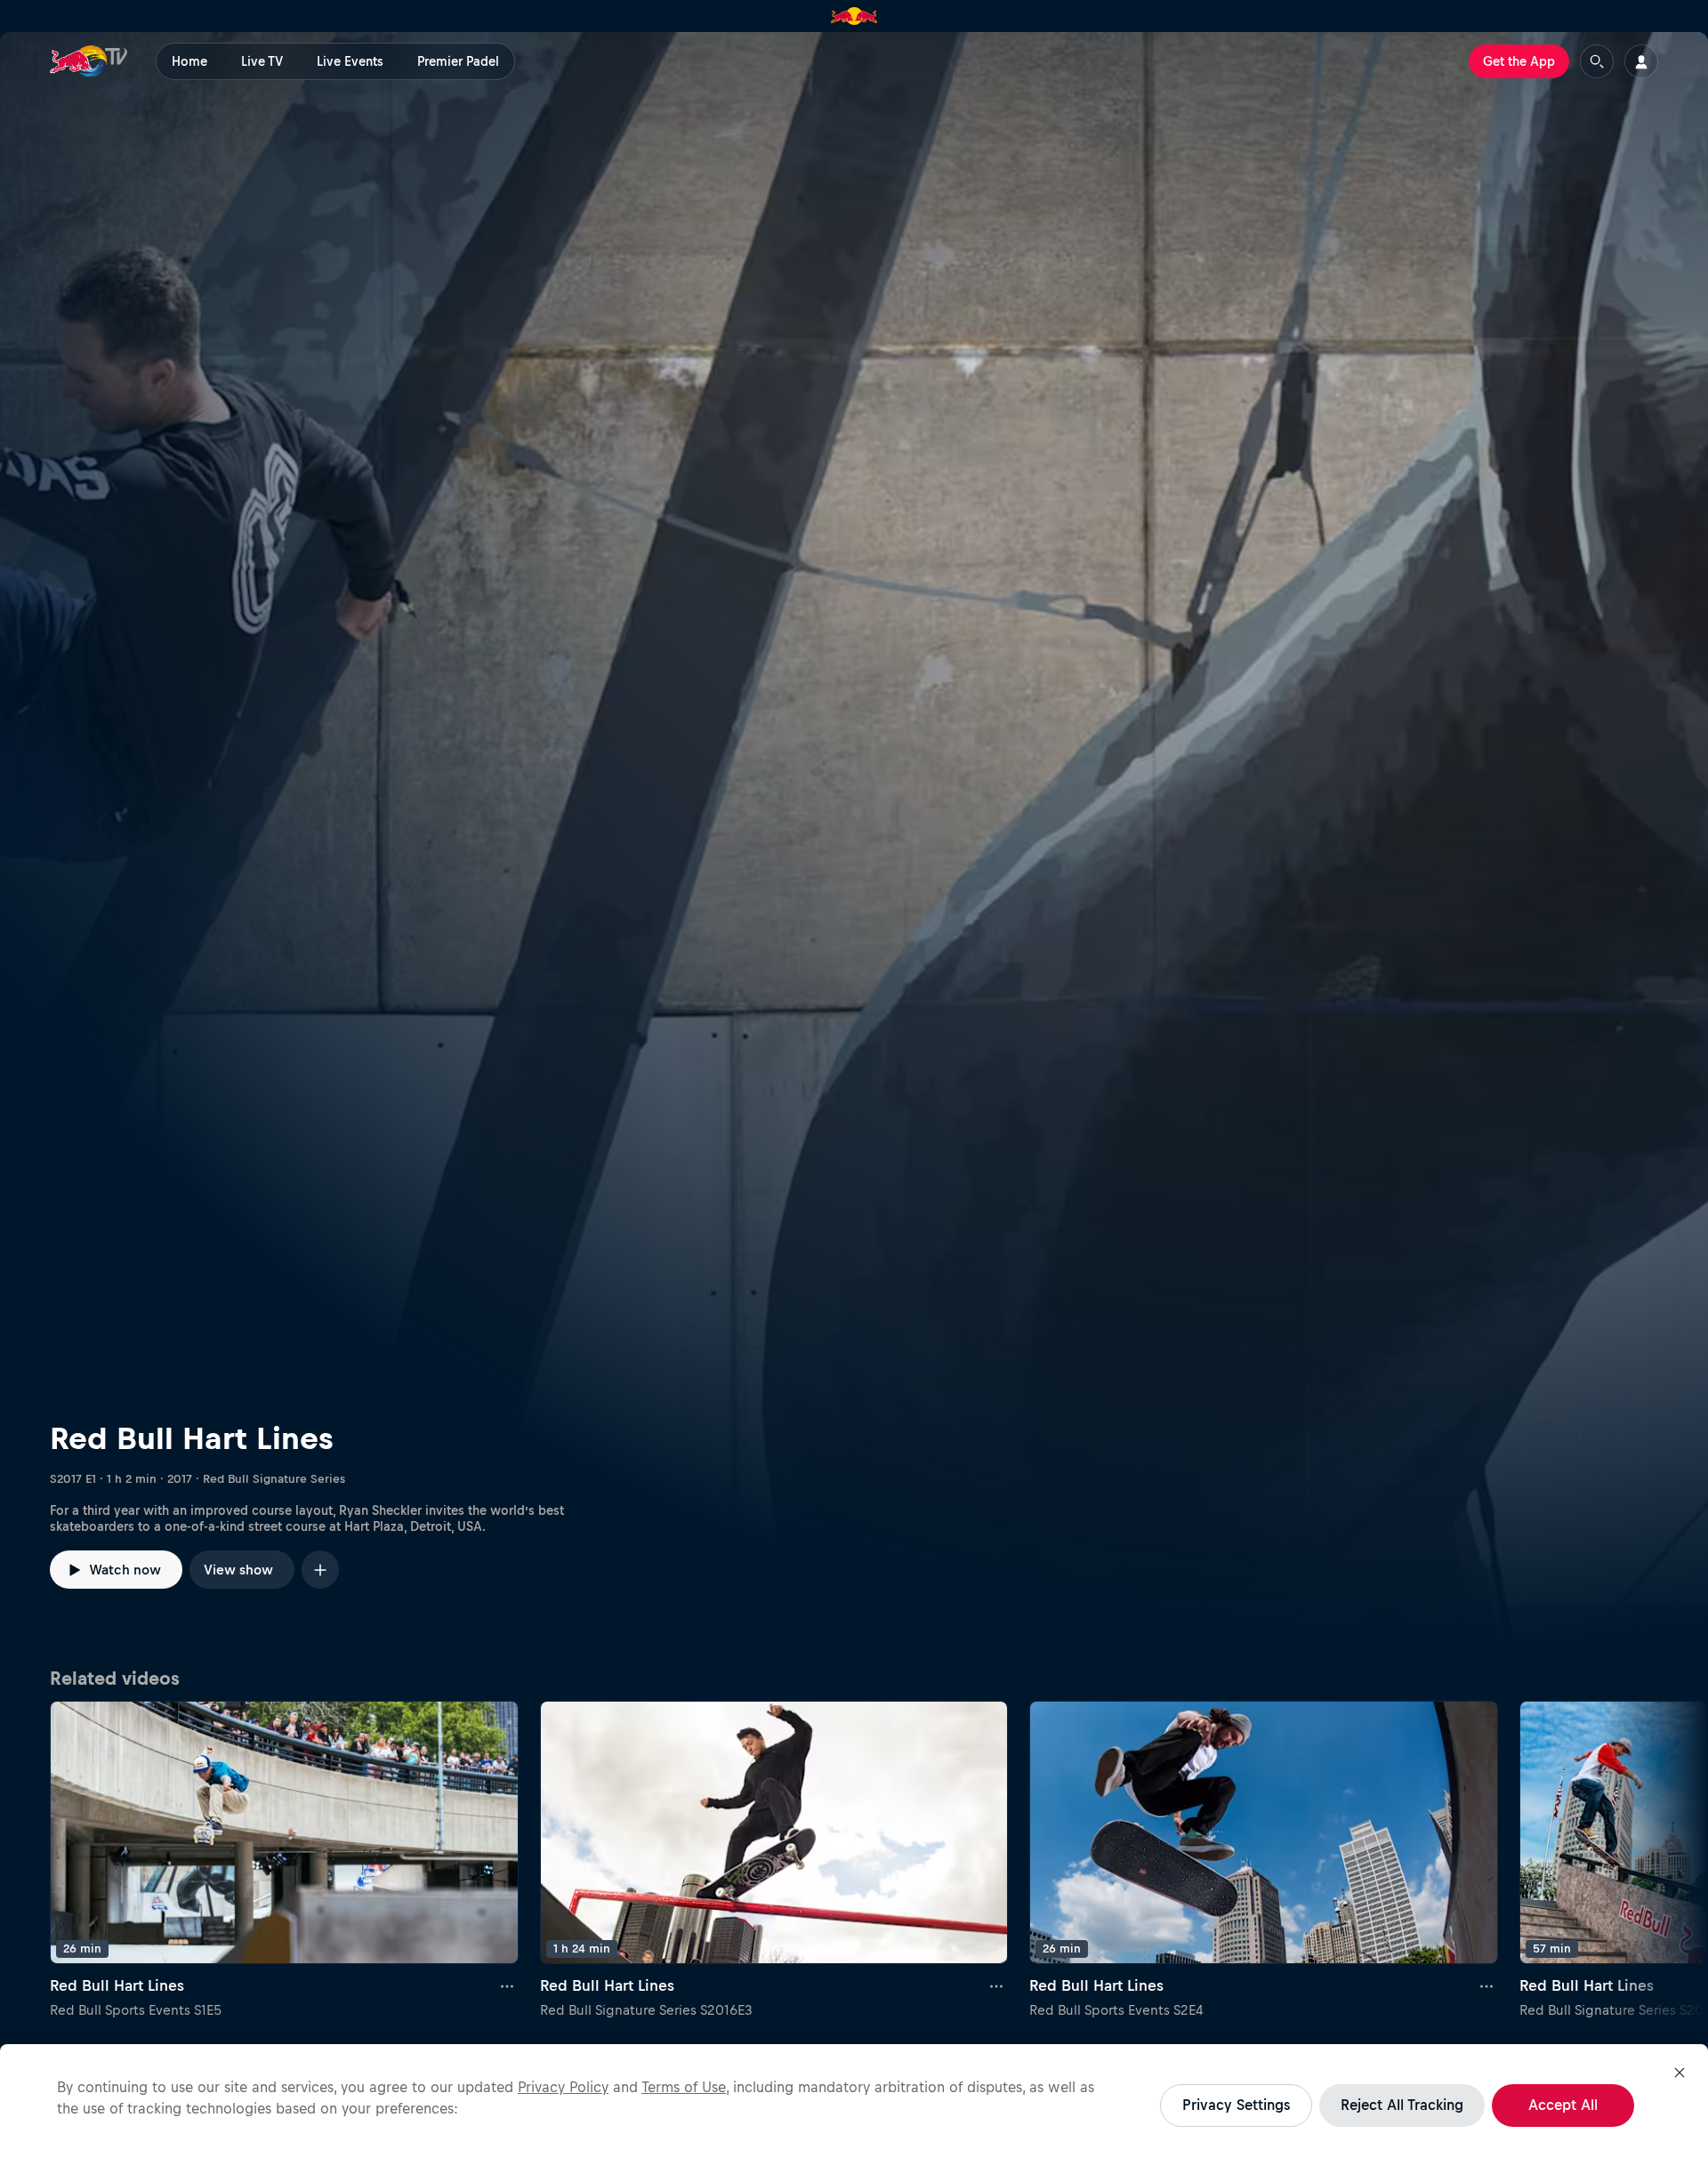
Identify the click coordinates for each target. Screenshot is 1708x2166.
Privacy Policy (563, 2087)
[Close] (1680, 2073)
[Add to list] (320, 1570)
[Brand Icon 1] (854, 16)
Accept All (1563, 2105)
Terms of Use (684, 2087)
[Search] (1597, 61)
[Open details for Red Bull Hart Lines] (854, 844)
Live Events (350, 61)
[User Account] (1641, 61)
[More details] (508, 1985)
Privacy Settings (1236, 2105)
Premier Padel (458, 61)
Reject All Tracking (1402, 2105)
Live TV (262, 61)
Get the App (1519, 61)
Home (189, 61)
